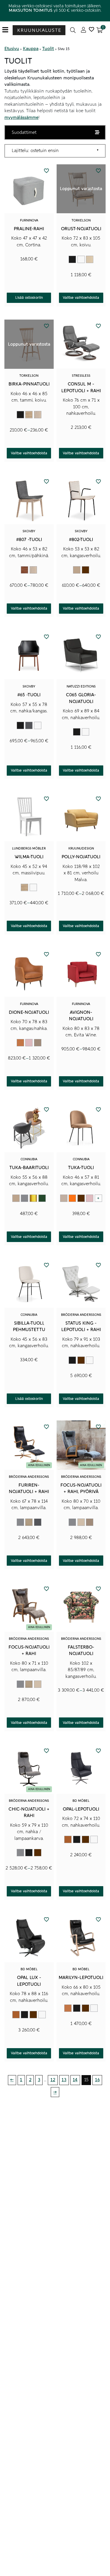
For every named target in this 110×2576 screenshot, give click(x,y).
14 (75, 2080)
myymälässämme (21, 117)
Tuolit (48, 49)
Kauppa (31, 49)
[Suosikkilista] (91, 30)
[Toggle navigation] (7, 30)
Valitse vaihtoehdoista (81, 298)
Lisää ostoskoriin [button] (29, 298)
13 (64, 2080)
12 (53, 2080)
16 (97, 2080)
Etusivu (12, 49)
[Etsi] (73, 30)
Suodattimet (24, 132)
